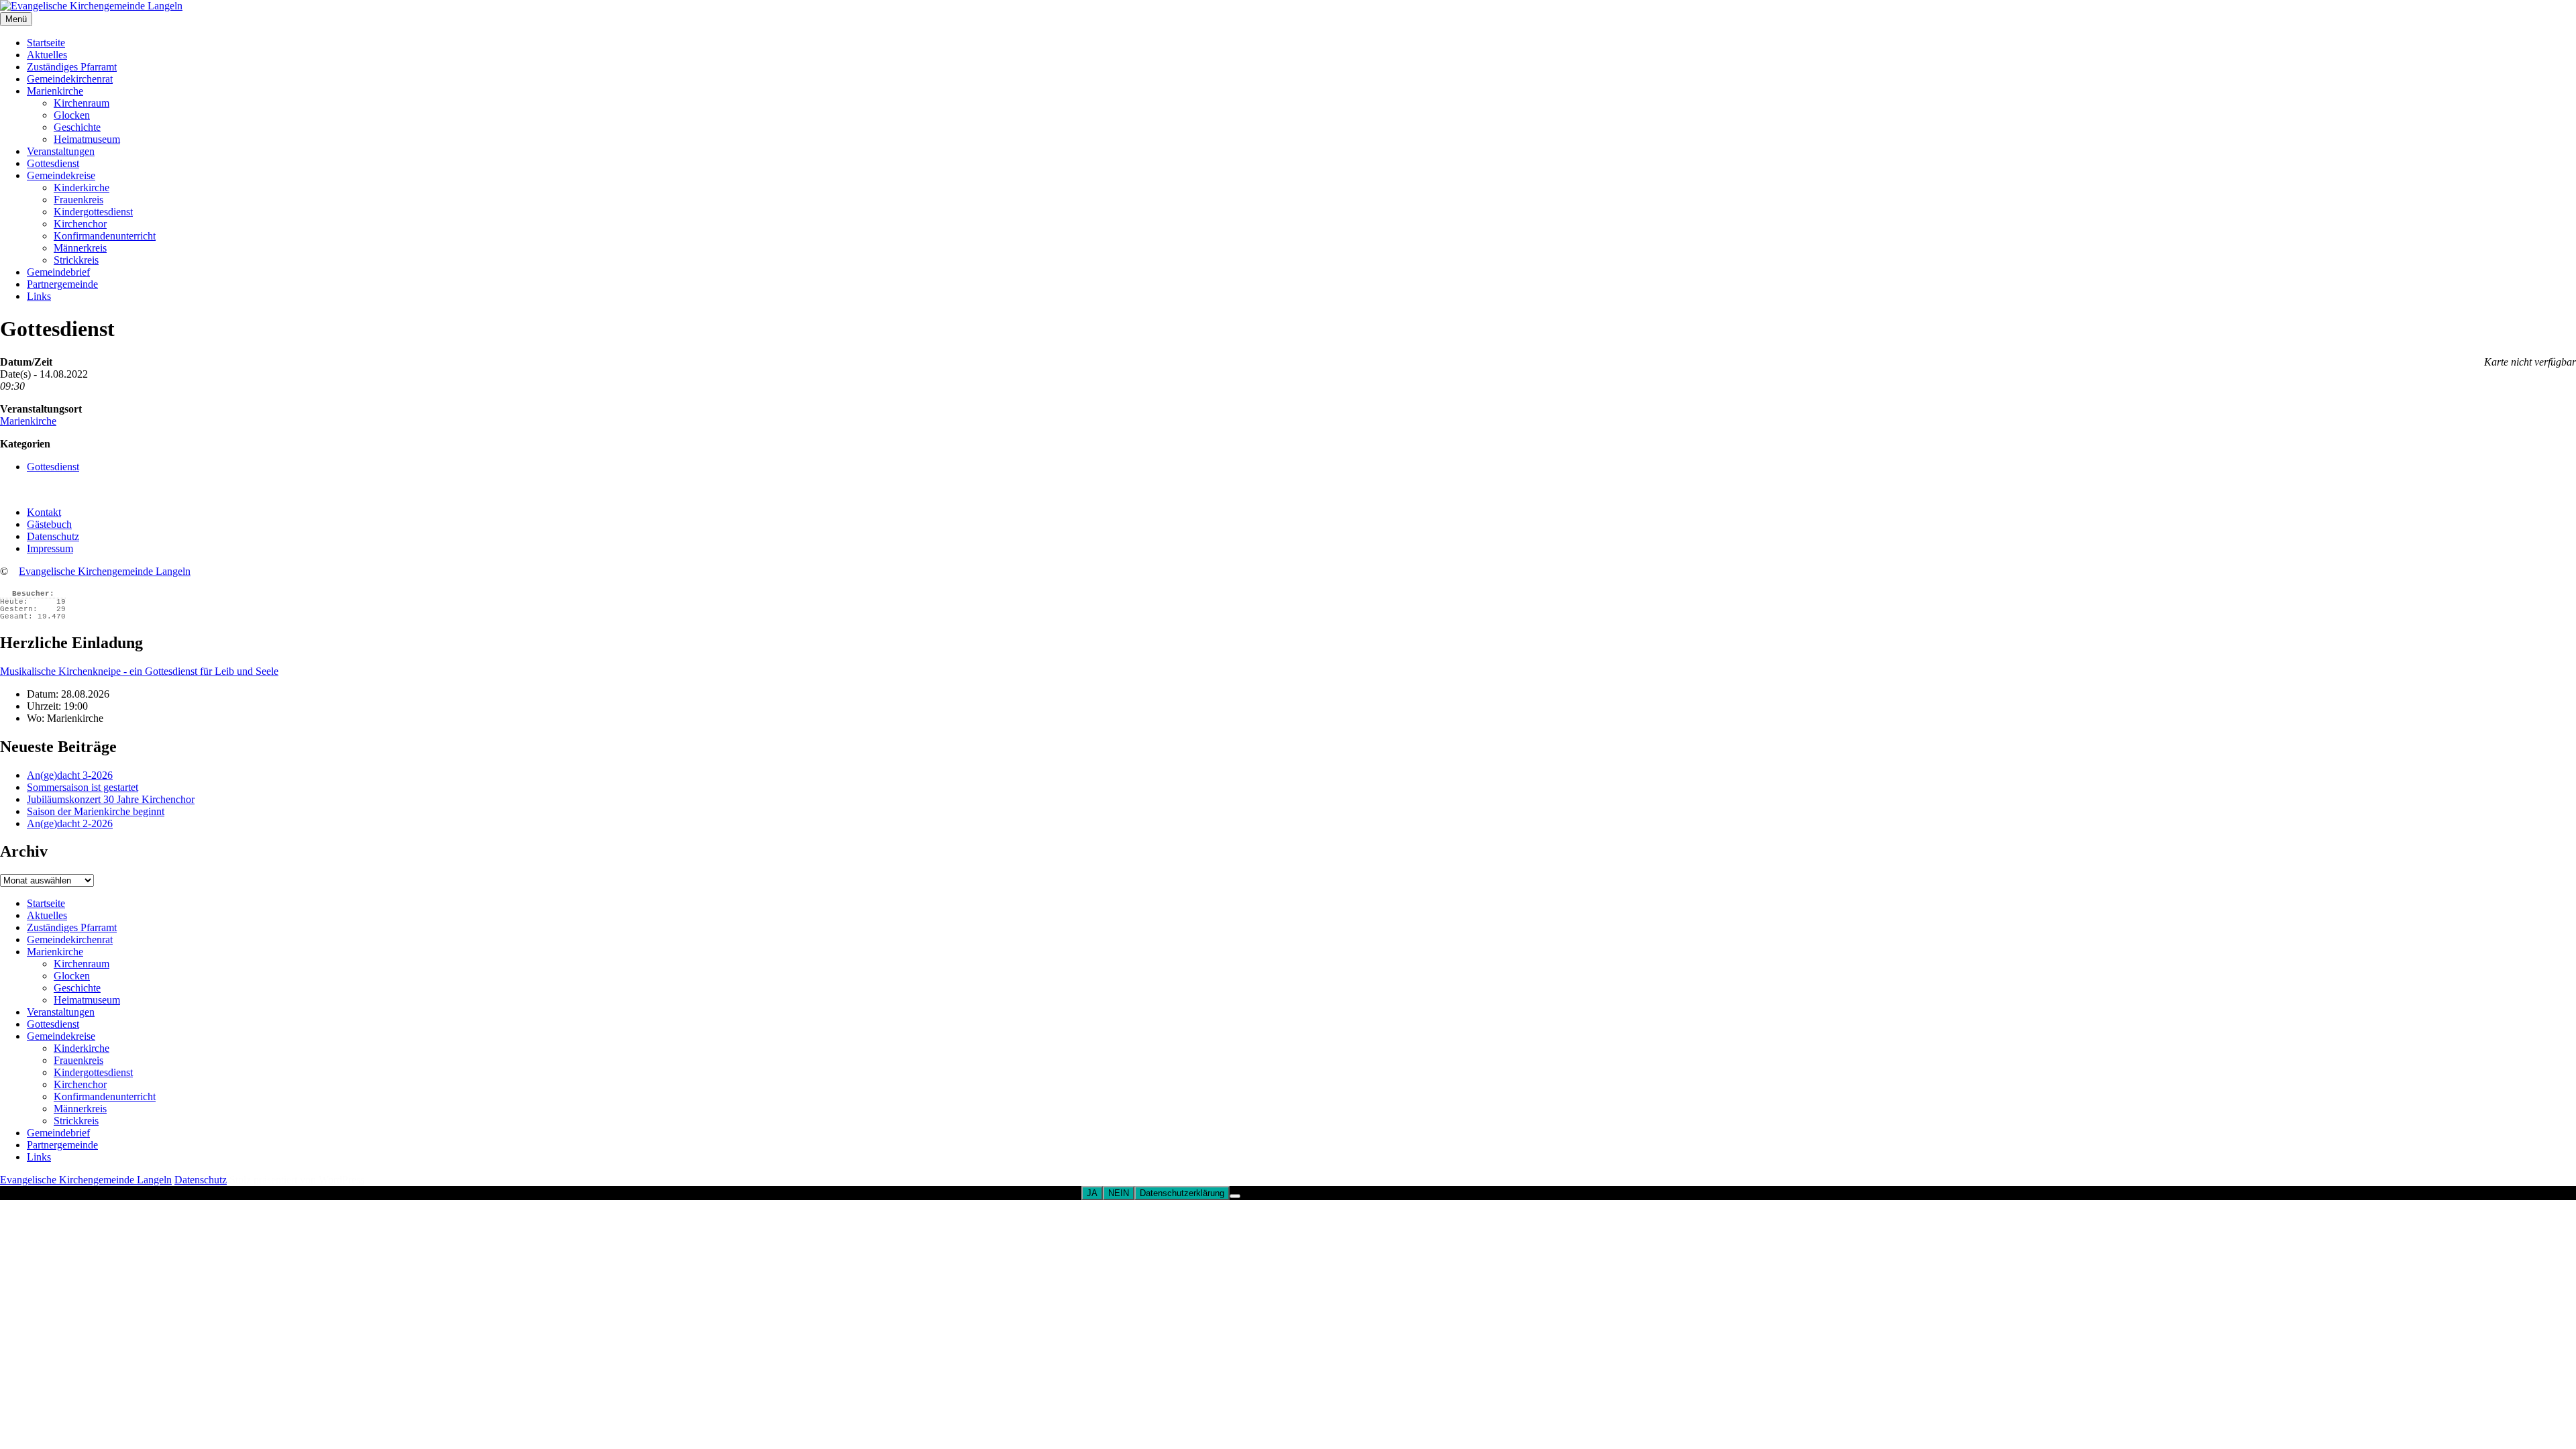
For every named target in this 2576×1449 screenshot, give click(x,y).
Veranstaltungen (61, 151)
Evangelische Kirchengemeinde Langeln (105, 571)
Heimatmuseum (87, 139)
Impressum (50, 548)
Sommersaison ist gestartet (83, 787)
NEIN (1119, 1193)
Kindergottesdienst (93, 212)
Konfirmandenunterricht (105, 236)
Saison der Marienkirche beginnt (96, 811)
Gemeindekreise (61, 175)
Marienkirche (55, 91)
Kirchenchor (80, 224)
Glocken (72, 115)
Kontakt (44, 512)
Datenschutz (53, 536)
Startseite (46, 43)
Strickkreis (76, 260)
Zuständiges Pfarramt (72, 67)
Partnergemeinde (62, 284)
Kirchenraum (82, 103)
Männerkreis (80, 248)
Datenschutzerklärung (1182, 1193)
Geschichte (77, 127)
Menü (16, 19)
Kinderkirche (82, 187)
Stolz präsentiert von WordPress (297, 1180)
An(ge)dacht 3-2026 (70, 775)
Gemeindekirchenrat (70, 79)
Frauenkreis (78, 200)
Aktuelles (47, 55)
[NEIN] (1235, 1196)
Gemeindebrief (58, 272)
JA (1092, 1193)
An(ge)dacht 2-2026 (70, 823)
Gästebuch (49, 524)
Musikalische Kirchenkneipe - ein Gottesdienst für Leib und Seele (139, 671)
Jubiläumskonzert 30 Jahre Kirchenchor (111, 799)
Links (39, 296)
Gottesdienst (53, 163)
